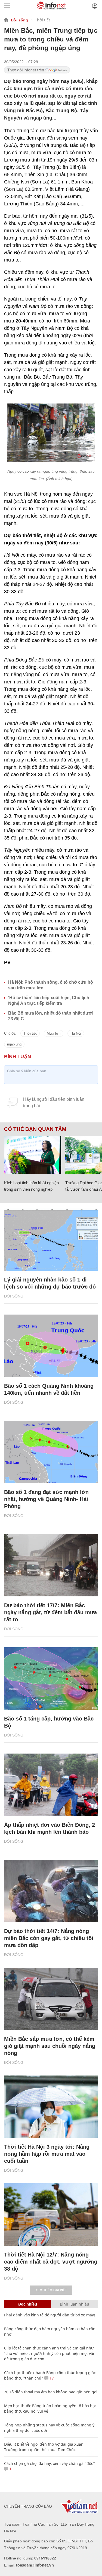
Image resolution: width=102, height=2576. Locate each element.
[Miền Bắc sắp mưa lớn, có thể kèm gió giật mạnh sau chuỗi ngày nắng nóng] (51, 1999)
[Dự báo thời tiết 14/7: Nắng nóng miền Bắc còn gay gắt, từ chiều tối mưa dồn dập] (51, 1891)
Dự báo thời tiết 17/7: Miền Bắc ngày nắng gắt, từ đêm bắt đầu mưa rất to (50, 1612)
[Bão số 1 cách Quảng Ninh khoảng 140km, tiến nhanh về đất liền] (51, 1346)
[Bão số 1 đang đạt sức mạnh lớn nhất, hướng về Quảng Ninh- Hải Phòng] (51, 1452)
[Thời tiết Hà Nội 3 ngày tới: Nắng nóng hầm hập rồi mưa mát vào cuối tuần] (51, 2107)
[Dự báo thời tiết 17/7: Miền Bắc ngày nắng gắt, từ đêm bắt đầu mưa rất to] (51, 1565)
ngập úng (14, 1044)
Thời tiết (42, 20)
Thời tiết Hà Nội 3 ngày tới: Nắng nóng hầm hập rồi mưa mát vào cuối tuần (47, 2154)
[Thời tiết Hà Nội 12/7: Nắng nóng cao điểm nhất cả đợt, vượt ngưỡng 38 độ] (51, 2215)
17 (51, 2378)
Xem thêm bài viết (51, 2290)
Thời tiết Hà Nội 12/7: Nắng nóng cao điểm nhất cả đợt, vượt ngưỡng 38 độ (51, 2262)
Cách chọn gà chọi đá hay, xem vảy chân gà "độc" (50, 2463)
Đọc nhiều (28, 2304)
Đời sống (19, 20)
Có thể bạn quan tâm (35, 1129)
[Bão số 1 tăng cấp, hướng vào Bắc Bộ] (51, 1678)
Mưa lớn (54, 1033)
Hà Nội (76, 1033)
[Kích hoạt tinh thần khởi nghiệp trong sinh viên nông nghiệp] (33, 1155)
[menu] (7, 6)
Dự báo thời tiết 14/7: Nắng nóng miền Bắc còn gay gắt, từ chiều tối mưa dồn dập (49, 1938)
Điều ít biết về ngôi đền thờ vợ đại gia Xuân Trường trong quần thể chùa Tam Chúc (44, 2447)
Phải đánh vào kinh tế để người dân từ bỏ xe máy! (50, 2315)
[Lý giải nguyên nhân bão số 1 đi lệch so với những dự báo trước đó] (51, 1239)
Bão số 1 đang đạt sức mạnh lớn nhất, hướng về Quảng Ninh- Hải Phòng (46, 1499)
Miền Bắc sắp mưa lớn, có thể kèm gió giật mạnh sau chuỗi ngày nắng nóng (50, 2046)
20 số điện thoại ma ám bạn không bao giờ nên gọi (51, 2392)
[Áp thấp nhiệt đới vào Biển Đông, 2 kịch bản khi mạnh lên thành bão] (51, 1785)
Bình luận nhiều (75, 2304)
